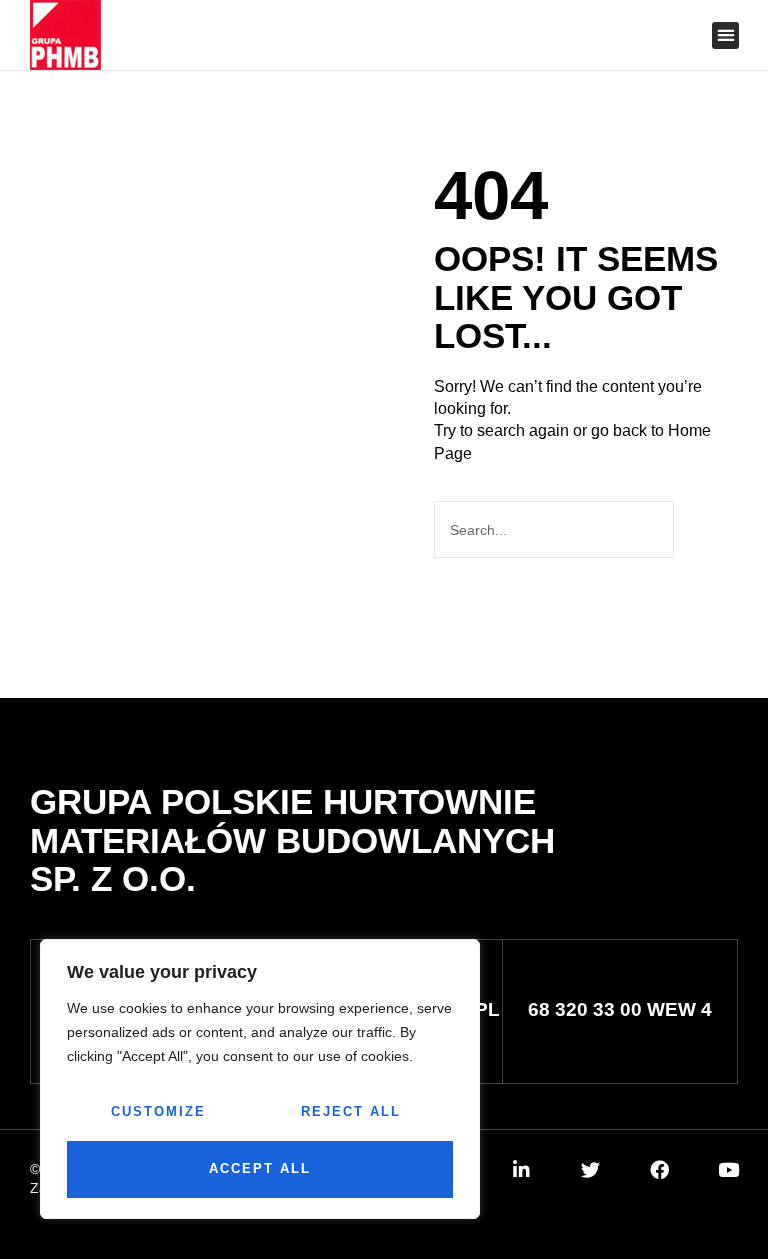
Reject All (351, 1111)
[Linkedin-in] (521, 1169)
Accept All (260, 1168)
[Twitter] (590, 1169)
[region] (260, 1079)
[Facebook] (659, 1169)
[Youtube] (728, 1169)
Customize (158, 1111)
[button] (617, 36)
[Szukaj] (703, 529)
